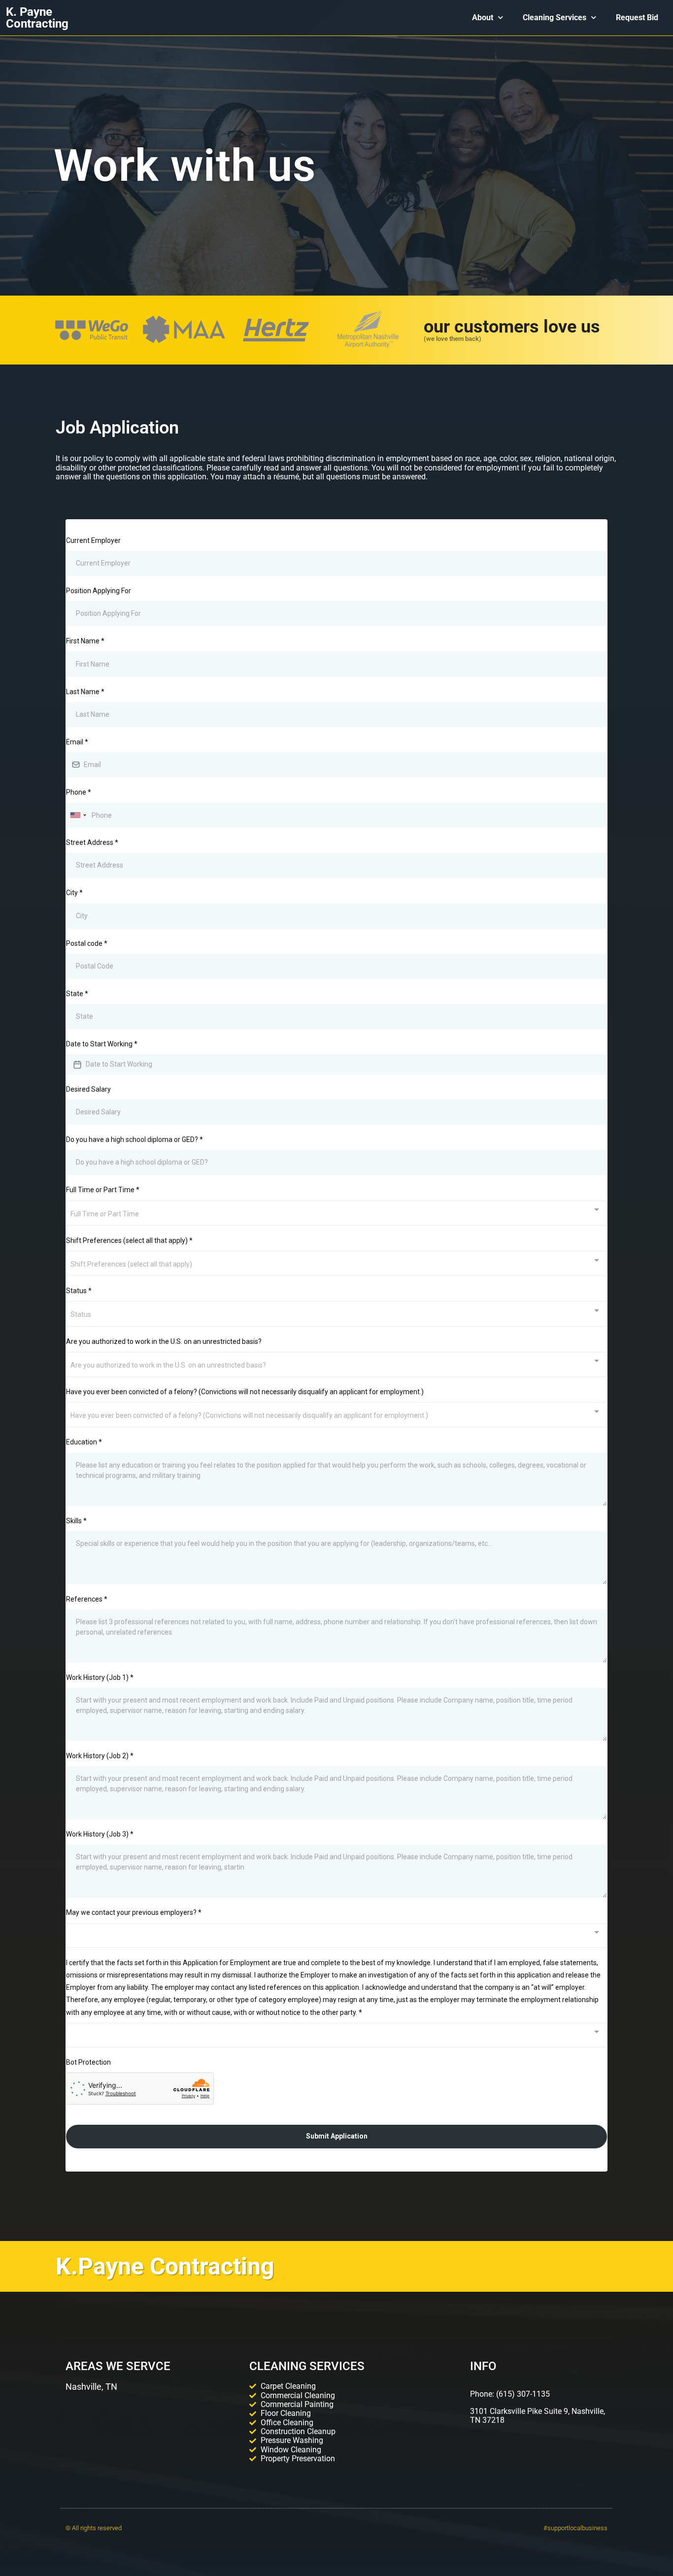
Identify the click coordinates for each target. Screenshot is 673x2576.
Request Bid (637, 17)
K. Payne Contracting (37, 18)
